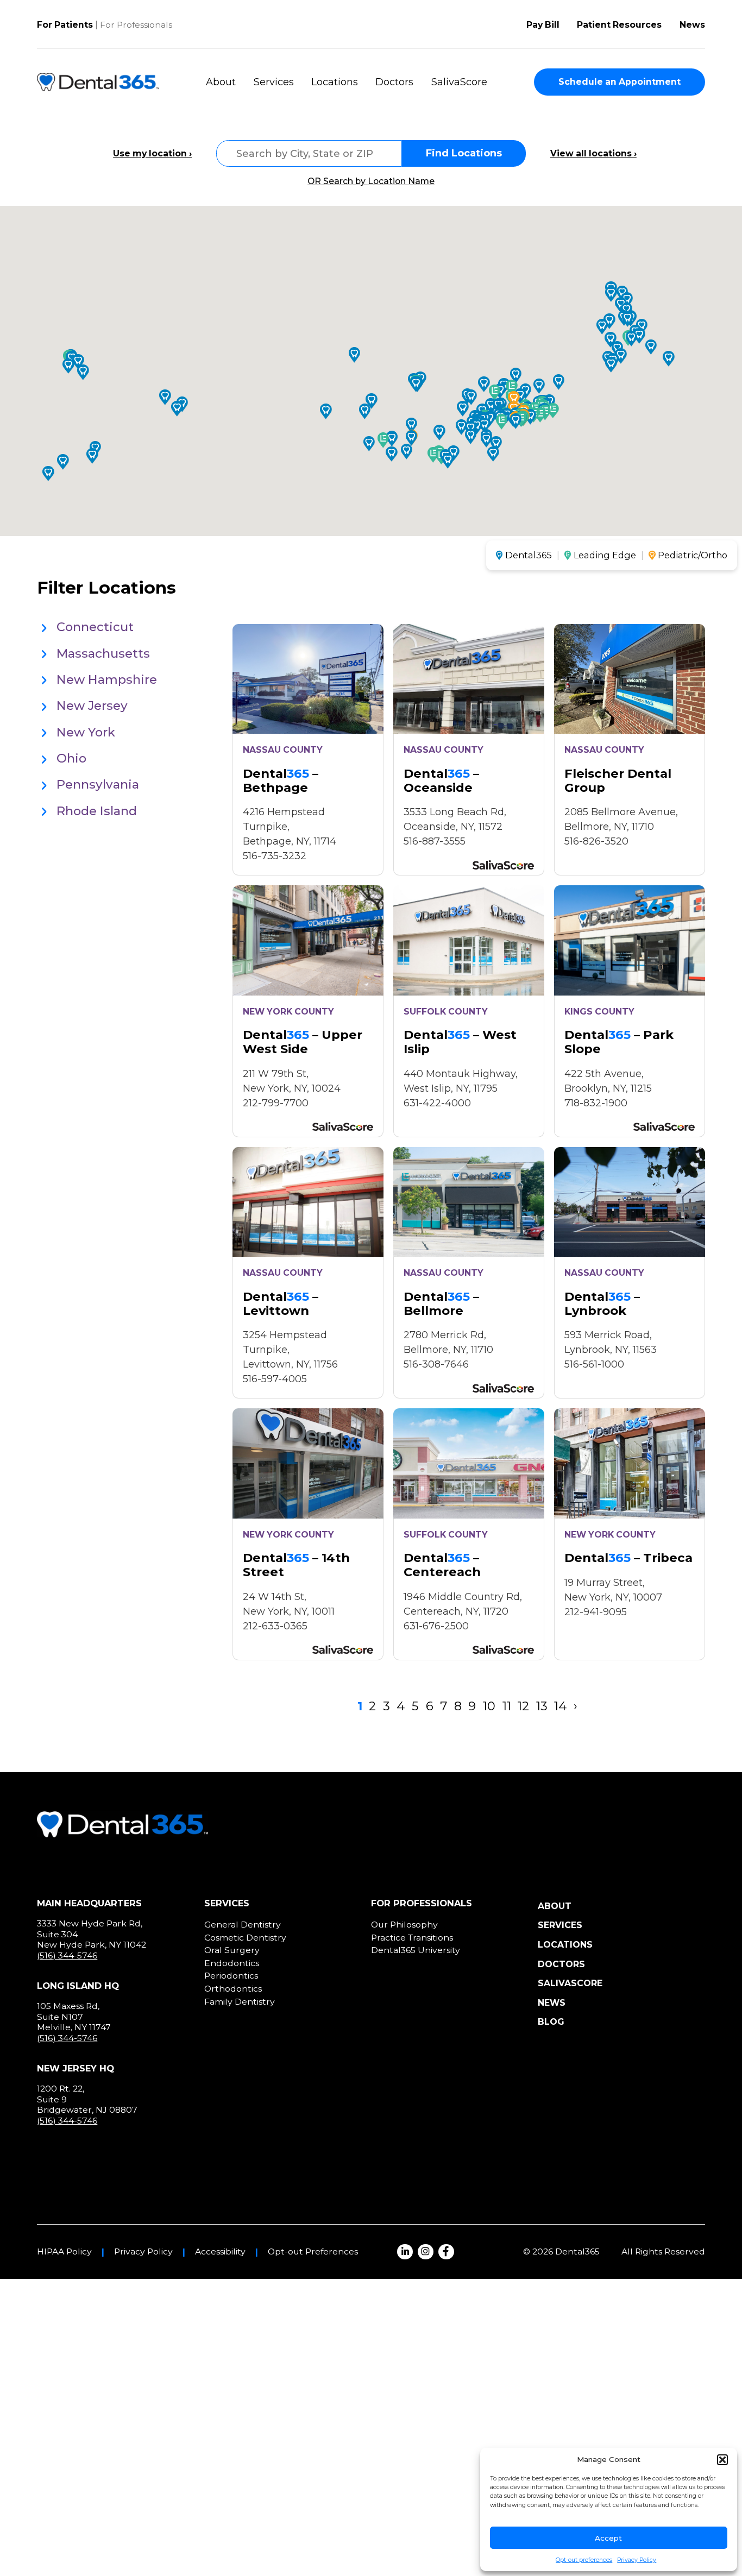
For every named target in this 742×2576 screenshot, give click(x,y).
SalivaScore (459, 82)
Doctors (394, 82)
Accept (608, 2538)
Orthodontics (233, 1989)
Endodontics (232, 1963)
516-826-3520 (596, 841)
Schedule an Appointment (620, 82)
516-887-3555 (435, 841)
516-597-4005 (275, 1379)
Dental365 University (416, 1950)
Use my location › (152, 154)
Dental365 (529, 555)
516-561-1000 (594, 1364)
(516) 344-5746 (67, 1955)
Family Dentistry (240, 2002)
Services (274, 82)
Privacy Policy (637, 2560)
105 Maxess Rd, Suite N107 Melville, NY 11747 (74, 2017)
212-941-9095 (596, 1612)
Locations (335, 82)
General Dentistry (243, 1925)
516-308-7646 (436, 1364)
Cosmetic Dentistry (245, 1938)
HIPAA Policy (64, 2252)
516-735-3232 (275, 856)
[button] (722, 2460)
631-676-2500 (436, 1626)
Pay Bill (543, 25)
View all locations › (593, 154)
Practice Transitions (412, 1938)
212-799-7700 (276, 1103)
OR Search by (371, 181)
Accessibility (220, 2252)
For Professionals (136, 25)
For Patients (65, 25)
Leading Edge (605, 555)
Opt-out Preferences (313, 2252)
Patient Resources (619, 25)
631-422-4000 (437, 1103)
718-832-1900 (596, 1103)
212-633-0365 (275, 1626)
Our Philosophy (404, 1925)
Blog (551, 2022)
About (221, 82)
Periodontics (231, 1976)
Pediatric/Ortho (693, 555)
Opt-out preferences (584, 2560)
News (692, 25)
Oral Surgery (232, 1950)
